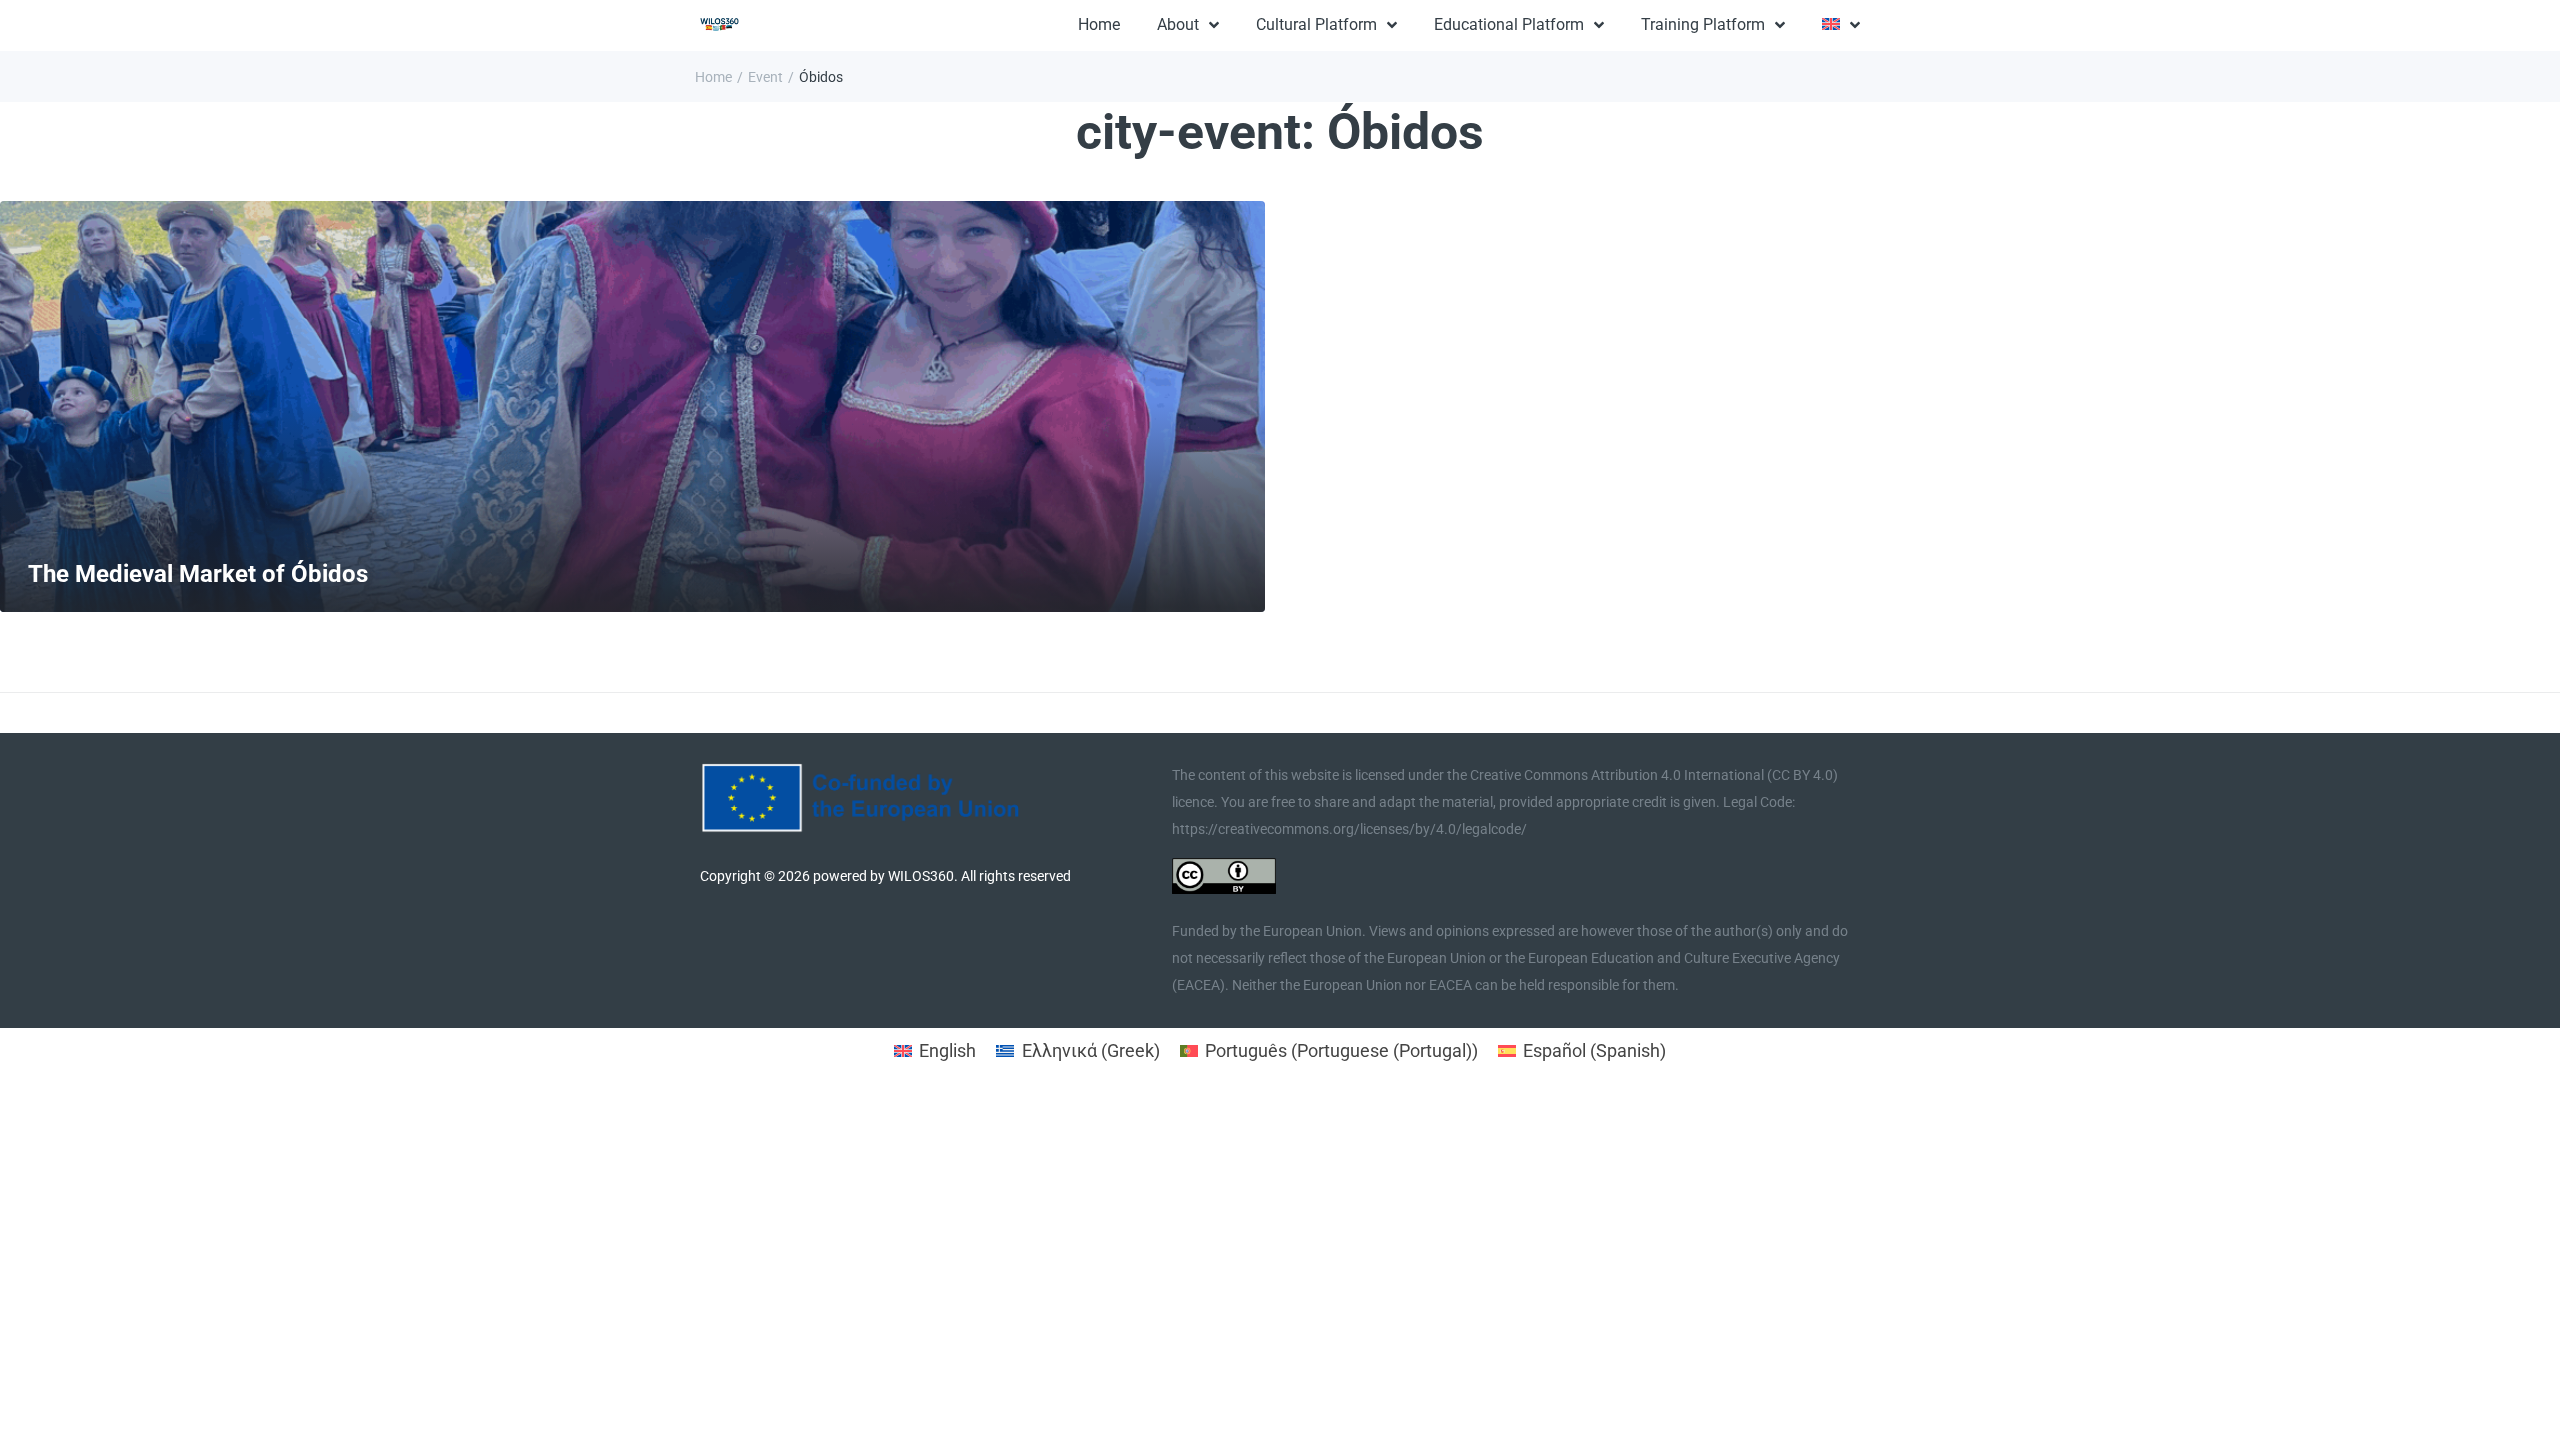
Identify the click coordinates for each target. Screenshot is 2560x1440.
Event (765, 77)
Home (713, 77)
